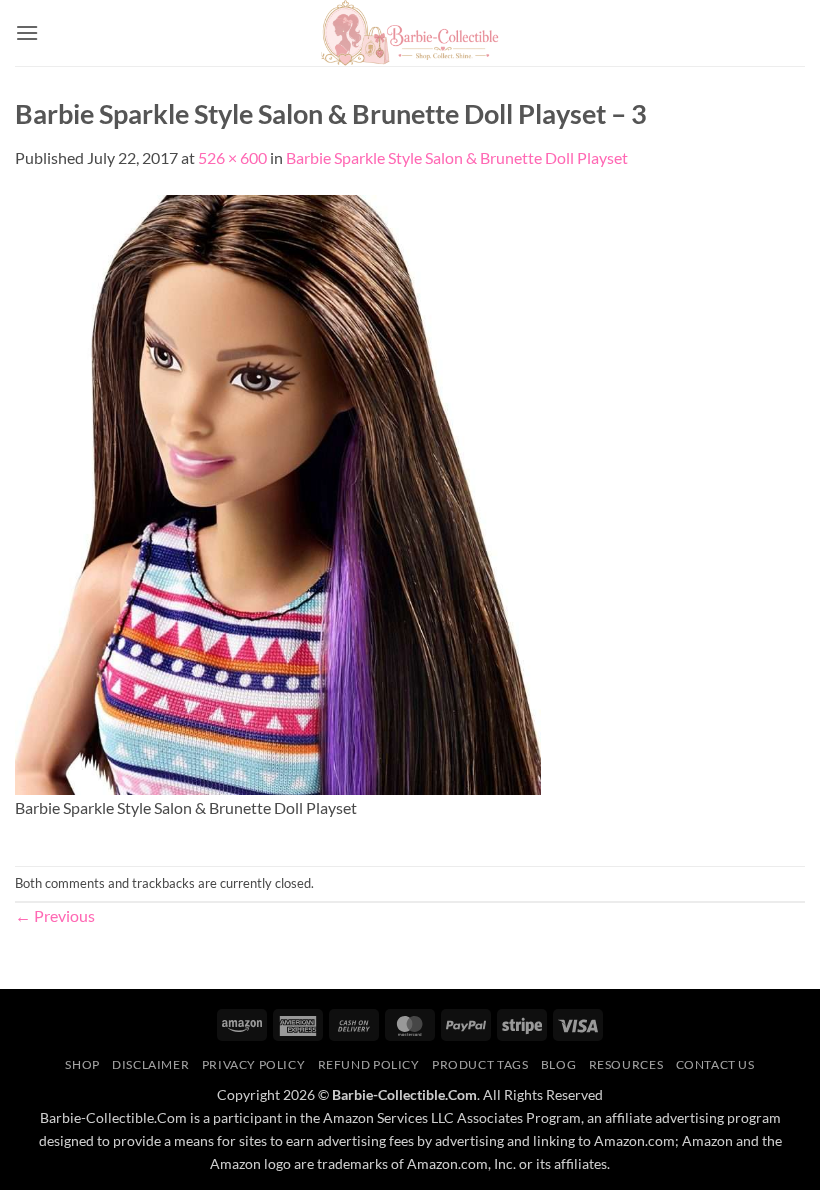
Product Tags (480, 1064)
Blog (558, 1064)
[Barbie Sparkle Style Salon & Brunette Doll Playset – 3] (278, 492)
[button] (27, 32)
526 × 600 (232, 157)
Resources (626, 1064)
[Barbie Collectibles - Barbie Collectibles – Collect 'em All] (410, 33)
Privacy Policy (254, 1064)
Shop (82, 1064)
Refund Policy (369, 1064)
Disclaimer (150, 1064)
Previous (55, 915)
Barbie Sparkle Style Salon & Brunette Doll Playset (457, 157)
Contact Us (715, 1064)
